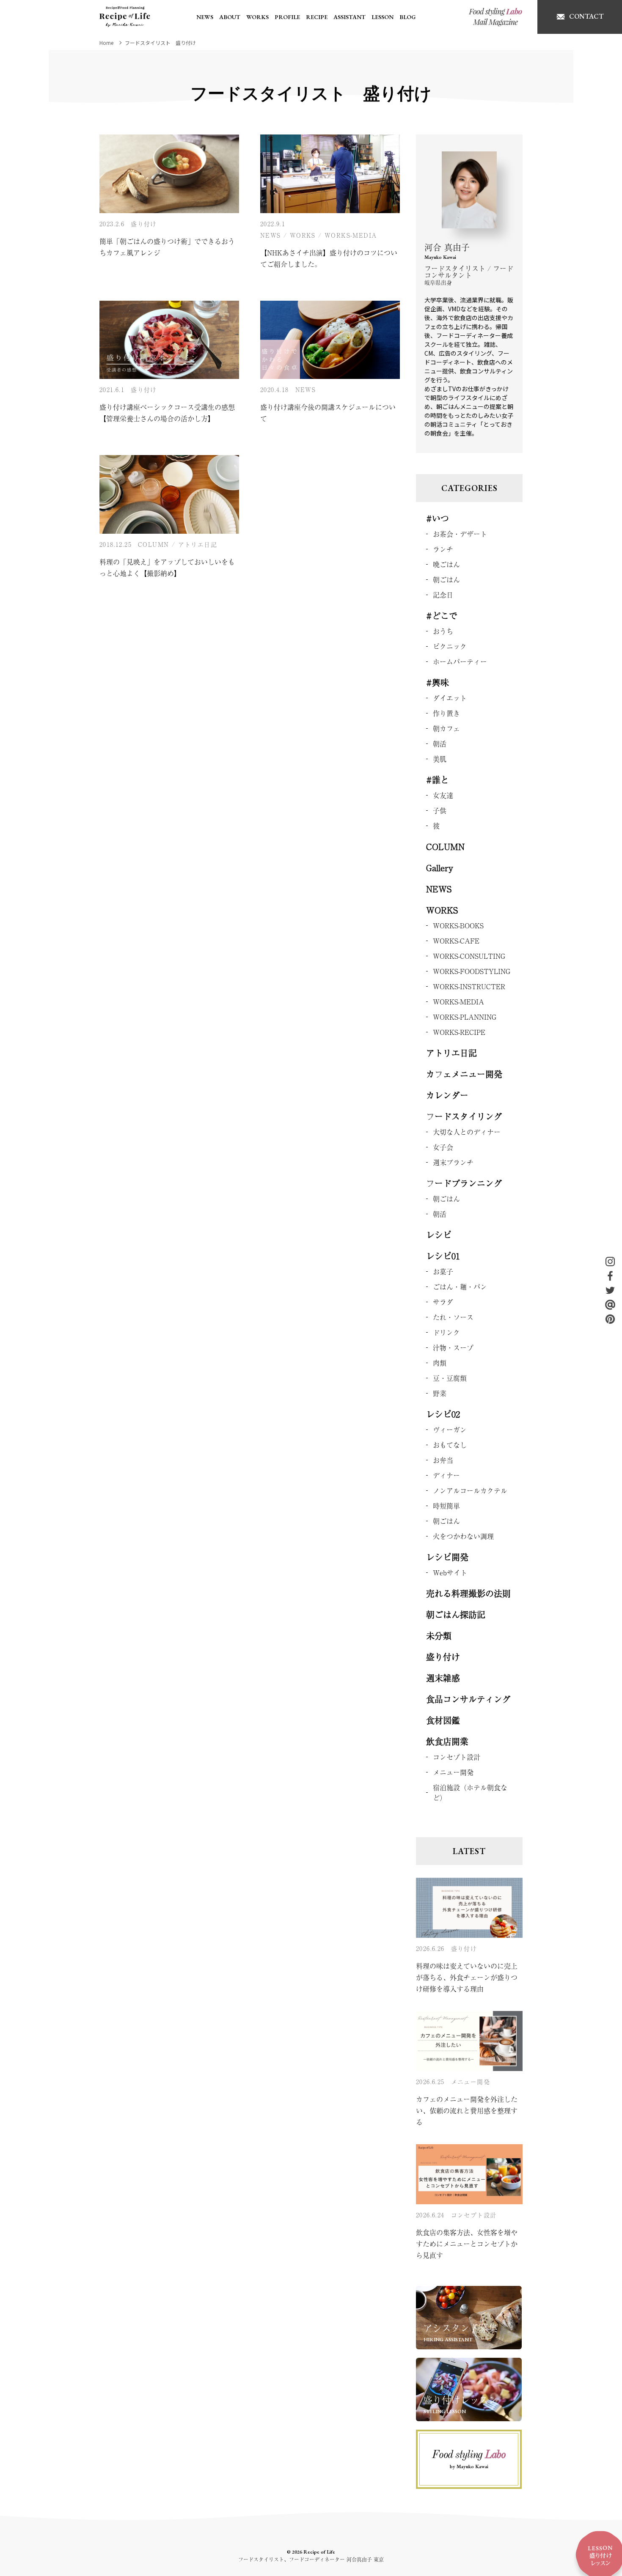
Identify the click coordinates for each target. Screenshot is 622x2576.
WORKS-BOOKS (458, 925)
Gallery (440, 868)
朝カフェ (446, 728)
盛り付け (144, 224)
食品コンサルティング (468, 1699)
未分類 (439, 1636)
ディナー (446, 1475)
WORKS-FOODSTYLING (472, 971)
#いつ (438, 518)
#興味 (438, 682)
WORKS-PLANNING (465, 1017)
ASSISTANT (350, 17)
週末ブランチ (453, 1162)
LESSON (383, 17)
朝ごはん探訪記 (456, 1614)
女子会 (443, 1147)
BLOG (407, 17)
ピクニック (450, 646)
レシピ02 (443, 1414)
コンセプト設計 (457, 1757)
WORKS (257, 17)
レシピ (439, 1235)
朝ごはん (446, 579)
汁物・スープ (453, 1347)
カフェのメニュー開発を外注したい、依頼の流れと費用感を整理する (467, 2110)
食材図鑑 (443, 1720)
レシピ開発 (447, 1557)
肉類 (440, 1363)
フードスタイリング (464, 1116)
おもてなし (450, 1445)
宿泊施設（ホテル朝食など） (470, 1792)
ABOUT (230, 17)
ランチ (443, 549)
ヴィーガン (450, 1429)
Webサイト (450, 1572)
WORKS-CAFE (456, 941)
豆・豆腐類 (450, 1378)
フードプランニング (464, 1183)
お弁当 (443, 1460)
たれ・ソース (453, 1317)
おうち (443, 631)
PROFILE (287, 17)
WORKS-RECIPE (459, 1032)
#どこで (442, 616)
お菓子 (443, 1271)
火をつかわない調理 (463, 1536)
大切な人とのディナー (467, 1132)
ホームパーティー (460, 661)
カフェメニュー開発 (464, 1074)
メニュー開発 (453, 1772)
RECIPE (317, 17)
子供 (440, 810)
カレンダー (447, 1095)
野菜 (440, 1393)
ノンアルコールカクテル (470, 1490)
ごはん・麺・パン (460, 1287)
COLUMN (153, 544)
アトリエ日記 (198, 544)
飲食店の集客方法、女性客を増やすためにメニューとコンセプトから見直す (467, 2244)
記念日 (443, 595)
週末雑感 (443, 1678)
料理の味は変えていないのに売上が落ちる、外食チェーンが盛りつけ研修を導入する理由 (467, 1977)
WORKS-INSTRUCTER (469, 986)
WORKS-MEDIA (351, 235)
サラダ (443, 1302)
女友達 (443, 795)
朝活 (440, 743)
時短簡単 (446, 1506)
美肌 (440, 759)
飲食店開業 (447, 1741)
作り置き (446, 713)
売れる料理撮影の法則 (468, 1593)
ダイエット (450, 698)
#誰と (438, 780)
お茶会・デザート (460, 534)
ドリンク (446, 1332)
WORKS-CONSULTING (469, 956)
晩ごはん (446, 564)
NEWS (205, 17)
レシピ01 (443, 1256)
